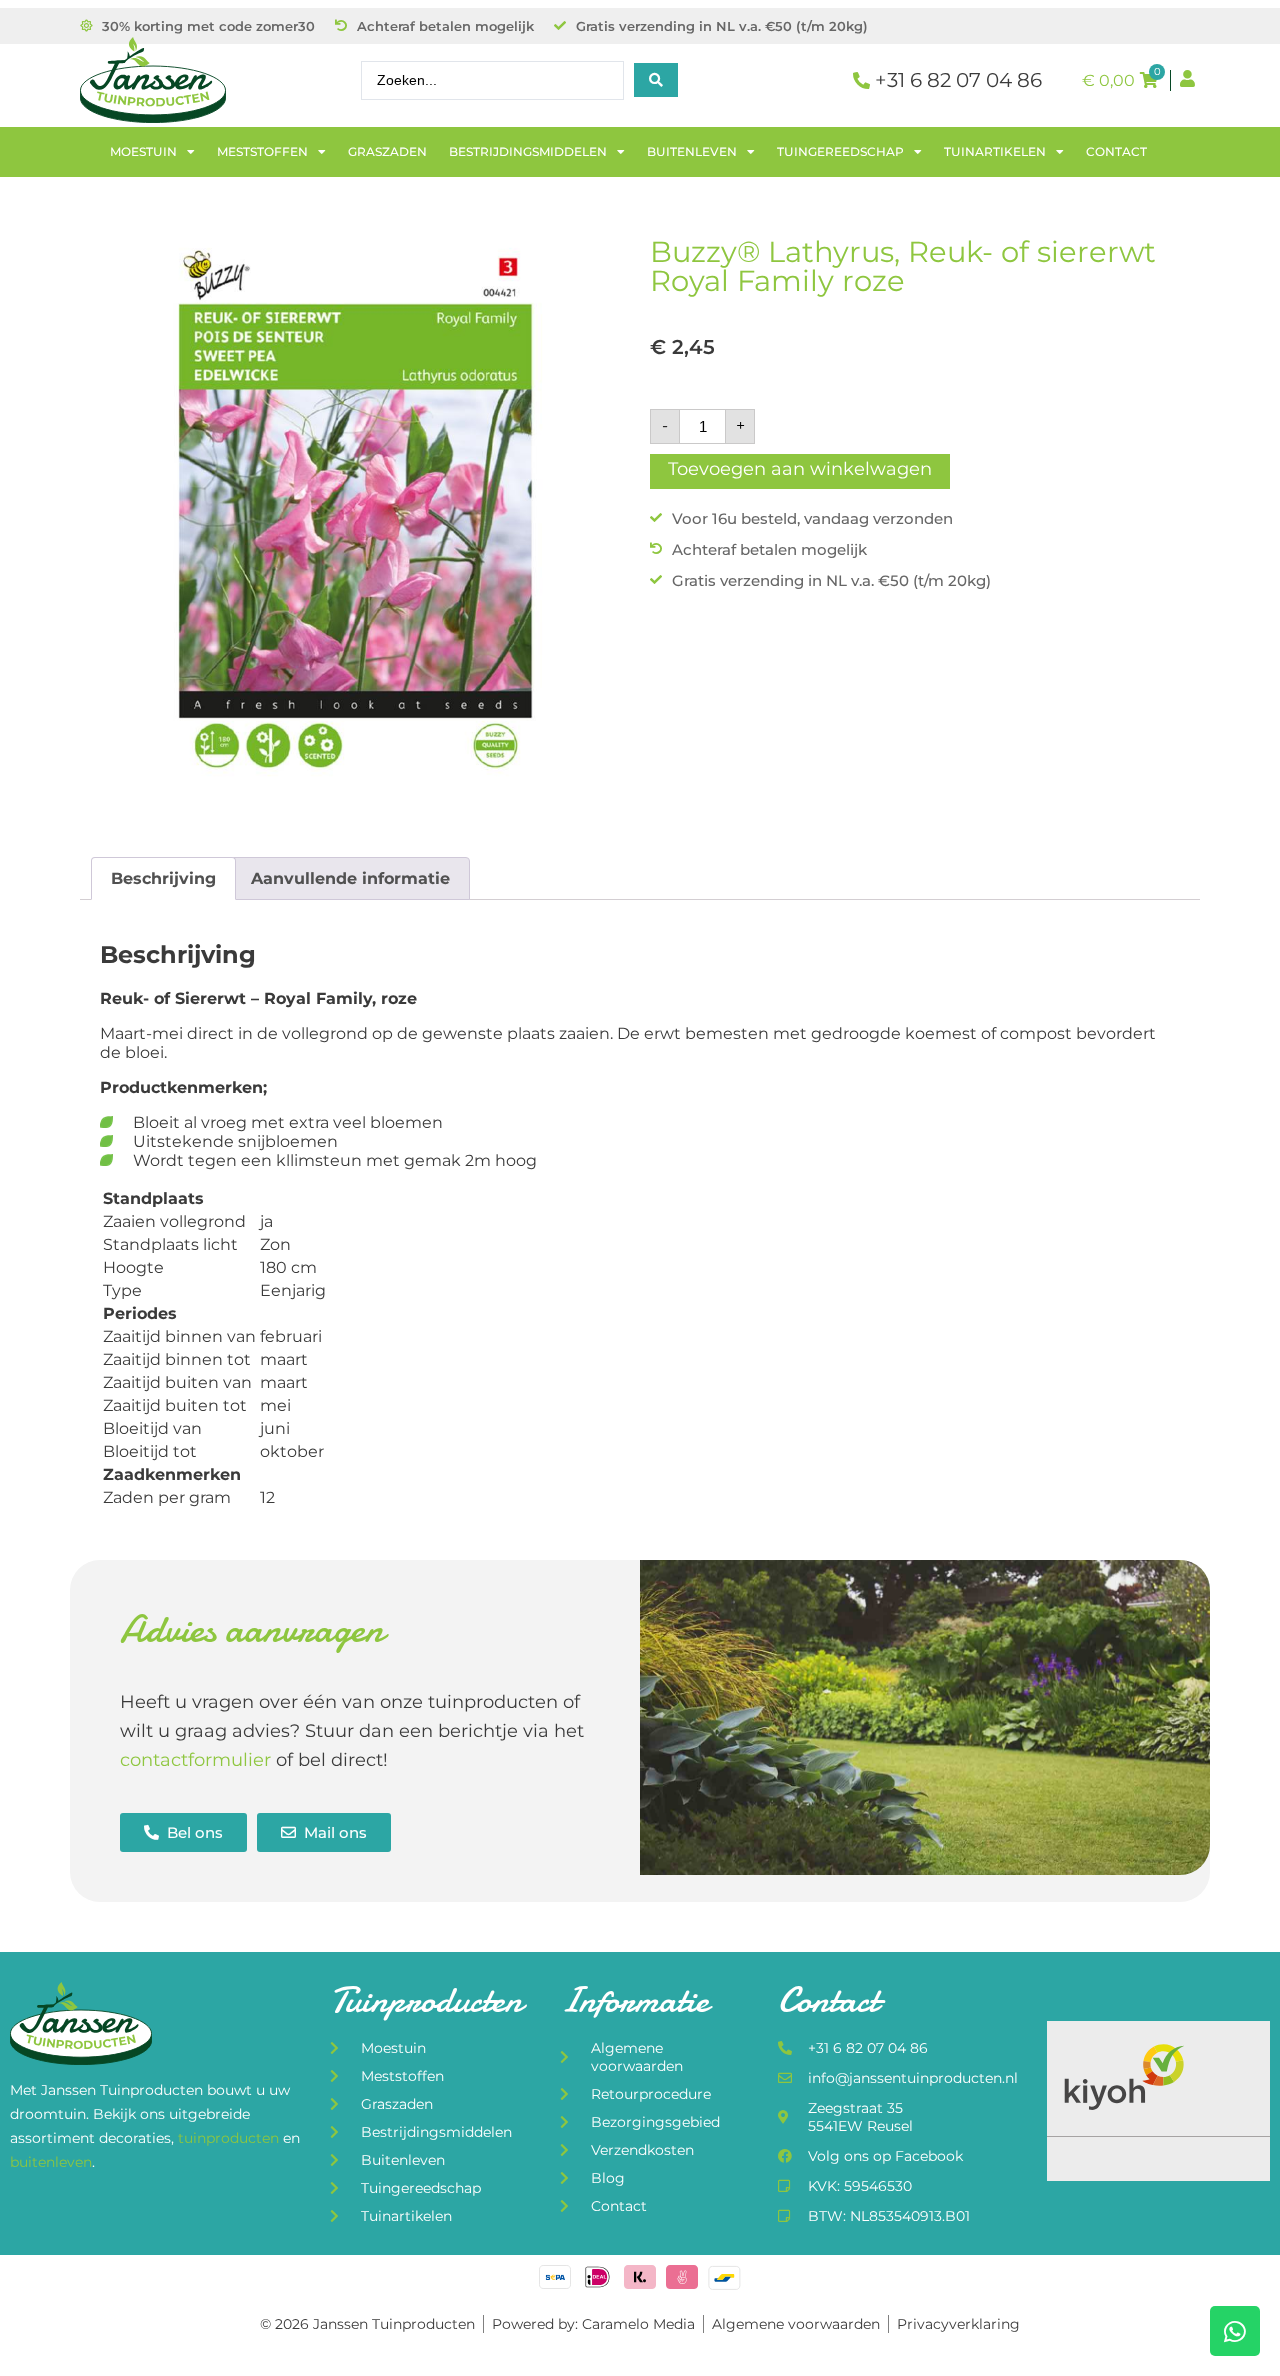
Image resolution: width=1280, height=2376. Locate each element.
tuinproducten (230, 2138)
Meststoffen (262, 151)
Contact (1116, 151)
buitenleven (51, 2162)
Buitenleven (692, 151)
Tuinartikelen (995, 151)
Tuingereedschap (840, 151)
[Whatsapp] (1235, 2331)
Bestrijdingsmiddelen (528, 151)
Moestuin (143, 151)
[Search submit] (656, 80)
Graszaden (387, 151)
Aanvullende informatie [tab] (350, 878)
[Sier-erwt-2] (355, 512)
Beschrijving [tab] (163, 878)
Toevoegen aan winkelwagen (800, 469)
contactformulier (195, 1760)
